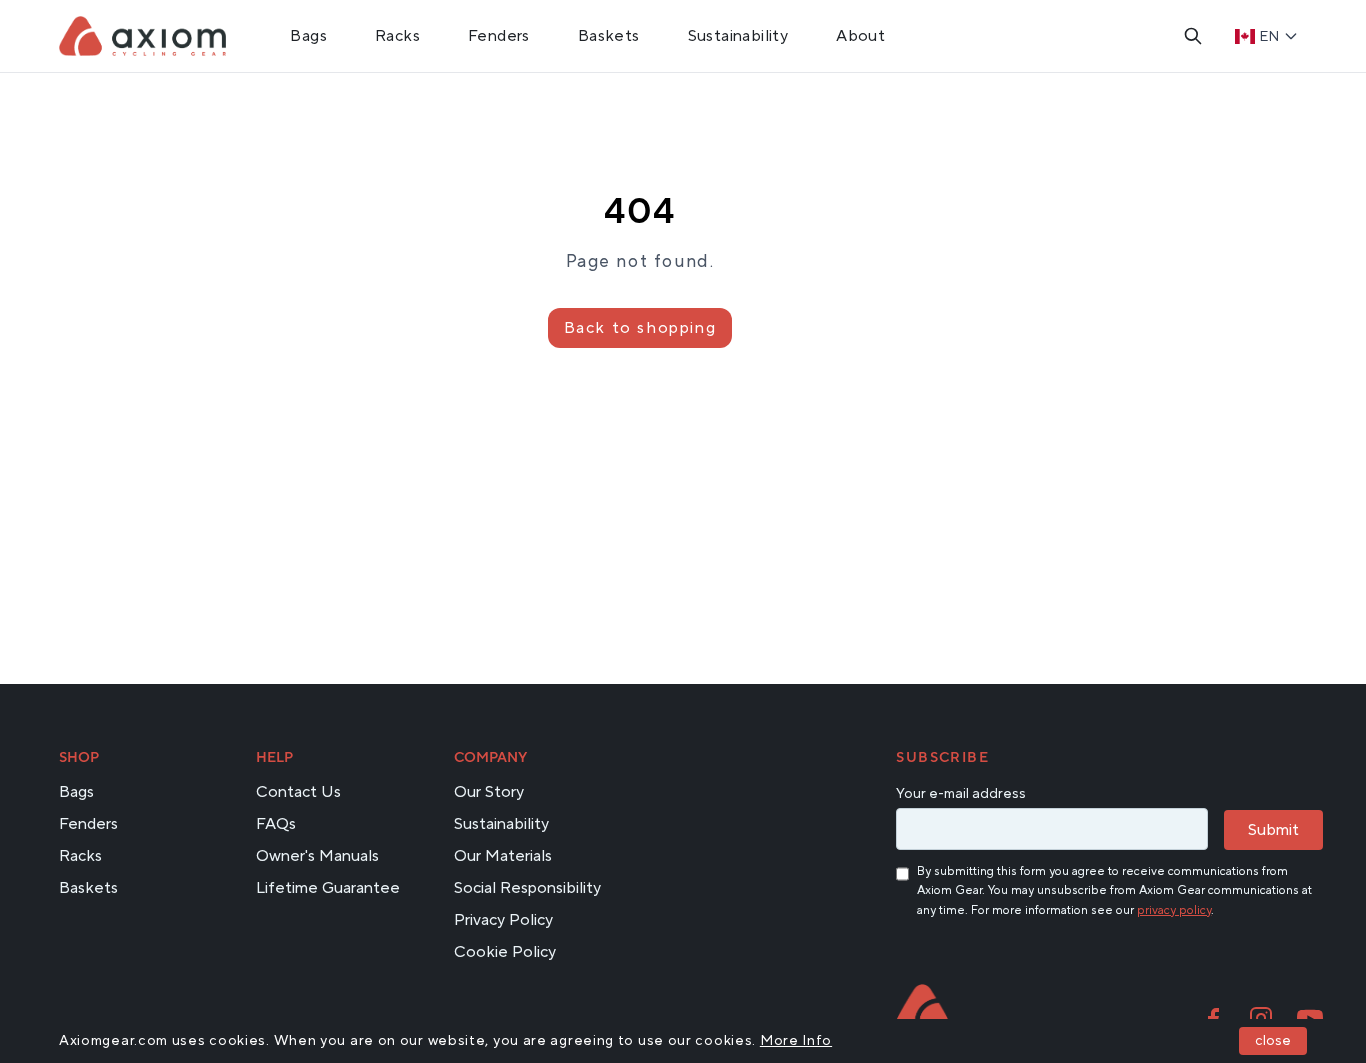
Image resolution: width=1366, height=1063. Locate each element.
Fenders (499, 36)
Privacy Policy (503, 920)
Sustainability (738, 36)
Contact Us (298, 792)
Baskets (609, 36)
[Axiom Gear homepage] (922, 1008)
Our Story (489, 792)
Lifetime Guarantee (328, 888)
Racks (397, 36)
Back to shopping (640, 328)
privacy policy (1174, 910)
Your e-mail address (961, 794)
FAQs (276, 824)
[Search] (1193, 36)
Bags (308, 36)
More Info (796, 1041)
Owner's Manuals (317, 856)
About (860, 36)
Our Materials (503, 856)
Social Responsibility (527, 888)
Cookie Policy (505, 952)
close (1273, 1041)
